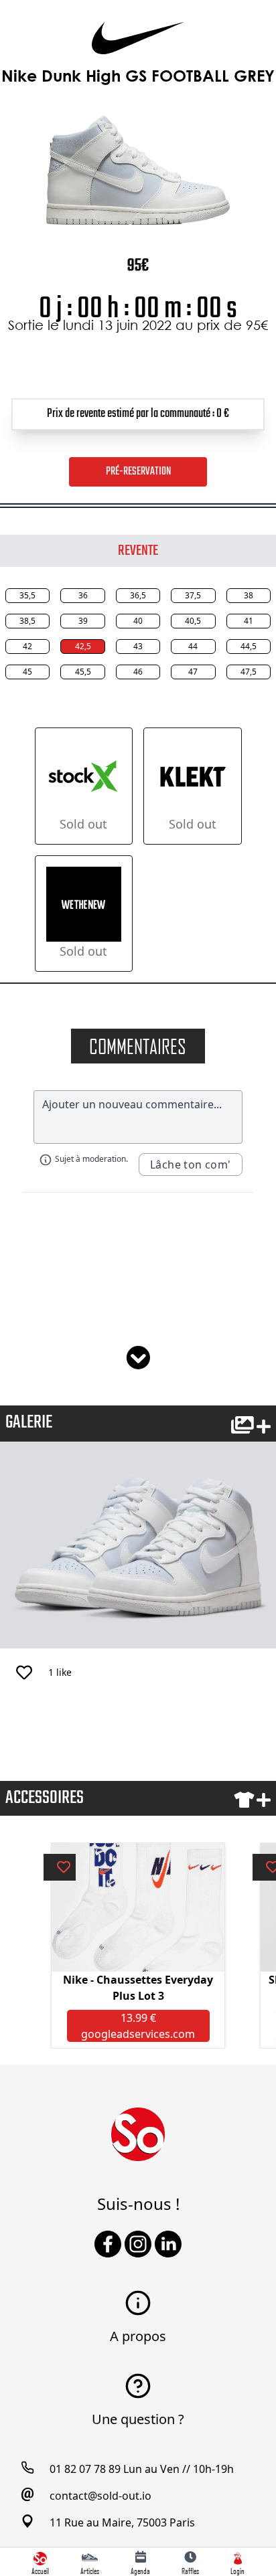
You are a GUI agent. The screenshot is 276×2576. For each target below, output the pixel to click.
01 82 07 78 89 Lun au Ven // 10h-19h (142, 2469)
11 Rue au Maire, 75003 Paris (122, 2522)
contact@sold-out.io (100, 2496)
